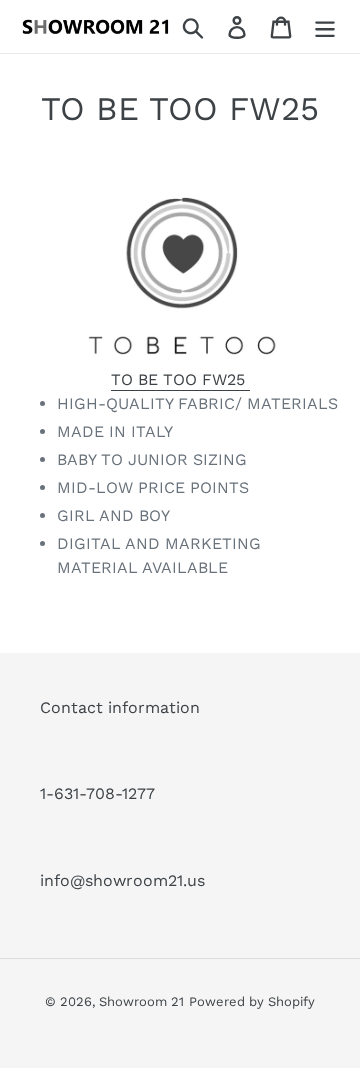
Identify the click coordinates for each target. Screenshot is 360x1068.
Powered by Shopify (252, 1001)
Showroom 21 (141, 1001)
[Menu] (325, 26)
